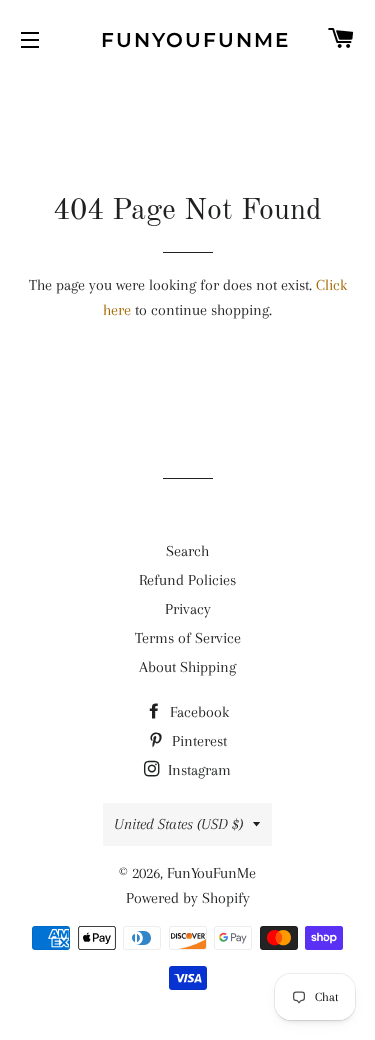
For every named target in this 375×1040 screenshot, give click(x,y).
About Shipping (187, 667)
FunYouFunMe (187, 40)
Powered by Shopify (188, 898)
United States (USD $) (178, 824)
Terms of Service (188, 638)
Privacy (188, 609)
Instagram (197, 770)
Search (187, 551)
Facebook (197, 712)
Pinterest (197, 741)
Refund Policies (187, 580)
